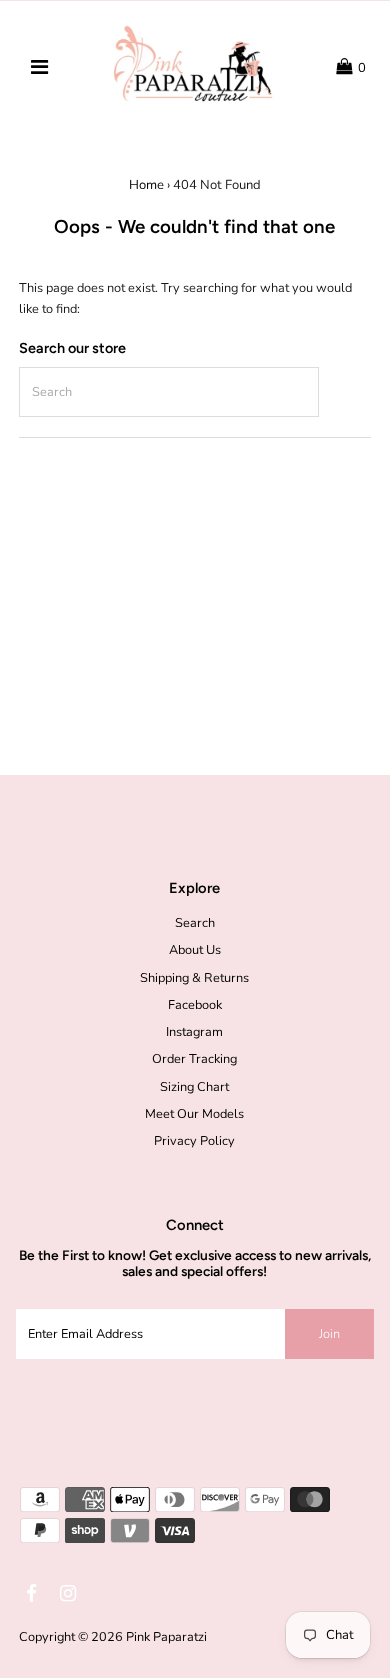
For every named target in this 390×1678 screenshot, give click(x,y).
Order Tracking (194, 1059)
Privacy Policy (194, 1141)
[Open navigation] (39, 68)
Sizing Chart (194, 1087)
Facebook (195, 1005)
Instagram (194, 1032)
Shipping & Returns (194, 978)
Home (146, 185)
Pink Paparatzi (166, 1637)
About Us (195, 950)
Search (195, 923)
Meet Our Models (194, 1114)
